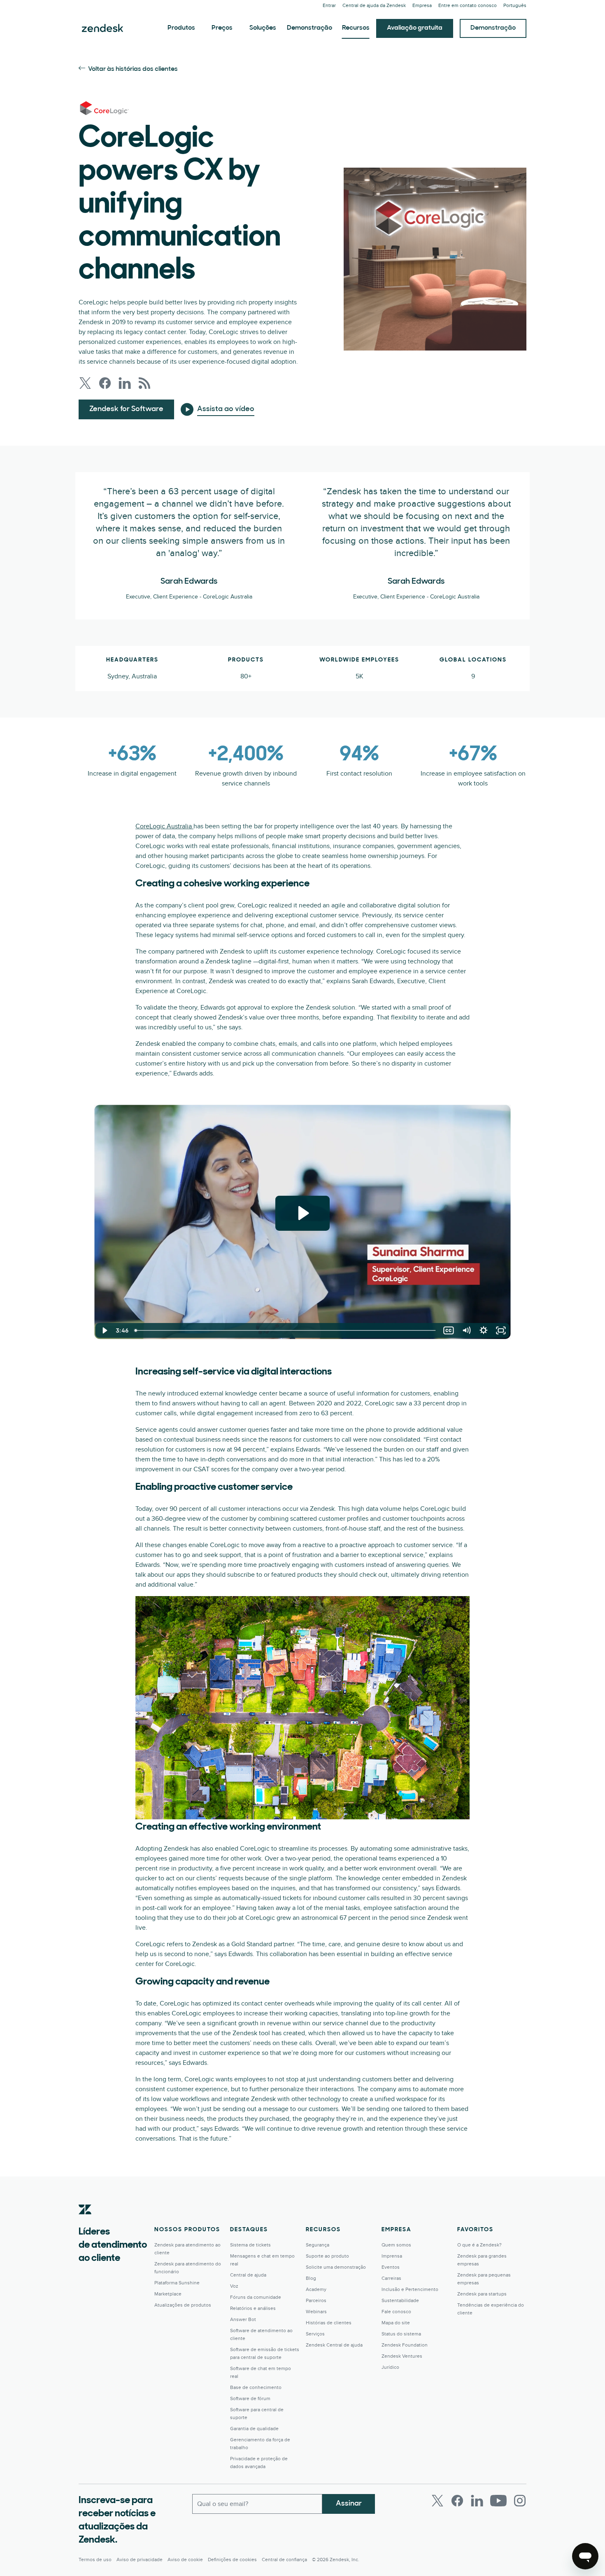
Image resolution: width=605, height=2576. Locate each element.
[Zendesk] (85, 2222)
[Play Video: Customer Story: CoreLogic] (302, 1213)
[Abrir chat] (585, 2556)
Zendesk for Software (126, 409)
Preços (222, 28)
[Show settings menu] (484, 1330)
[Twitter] (437, 2501)
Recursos (356, 28)
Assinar (349, 2504)
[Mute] (466, 1330)
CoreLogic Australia (164, 826)
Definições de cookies (232, 2560)
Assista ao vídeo (226, 409)
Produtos (181, 28)
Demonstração (309, 28)
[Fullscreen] (501, 1330)
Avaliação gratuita (415, 28)
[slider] (285, 1330)
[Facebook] (457, 2501)
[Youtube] (498, 2501)
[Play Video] (104, 1330)
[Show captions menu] (449, 1330)
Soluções (263, 28)
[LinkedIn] (477, 2501)
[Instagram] (520, 2501)
